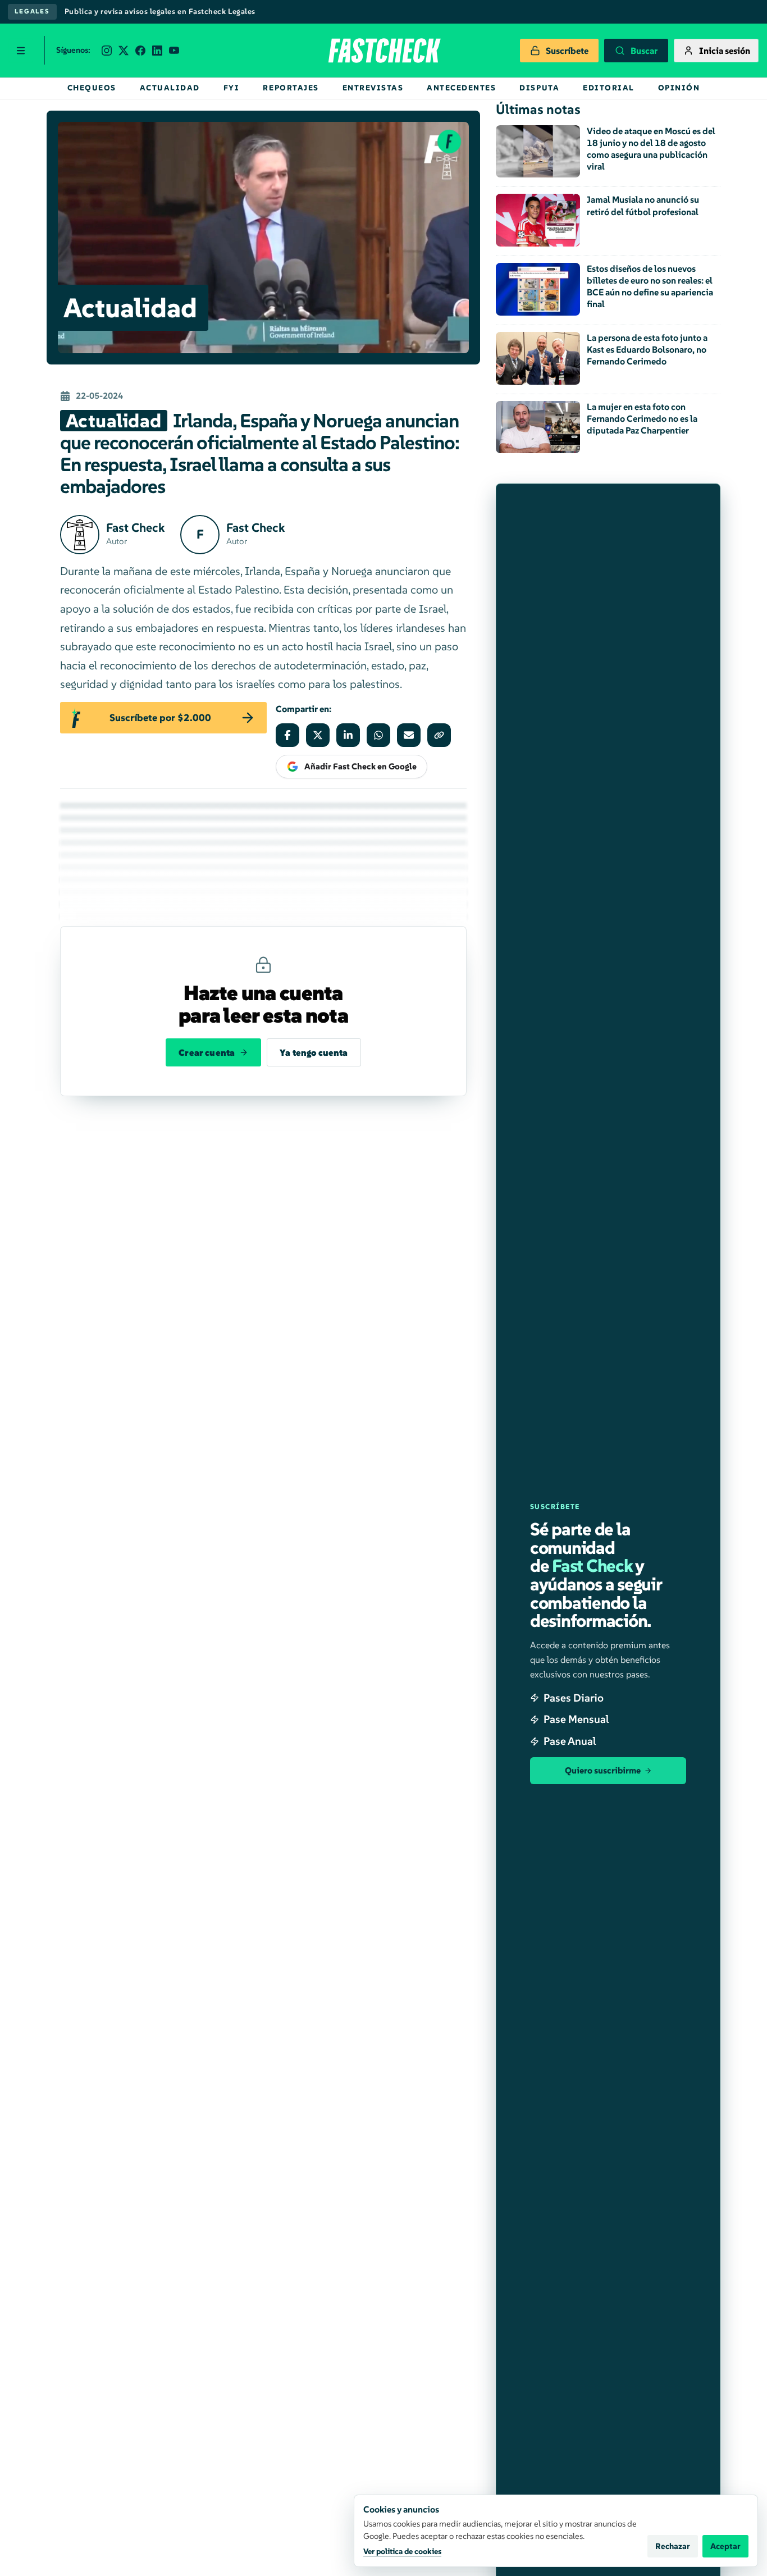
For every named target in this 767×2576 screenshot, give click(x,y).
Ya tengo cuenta (314, 1052)
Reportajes (291, 88)
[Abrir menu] (21, 51)
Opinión (679, 88)
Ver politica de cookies (402, 2551)
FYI (232, 88)
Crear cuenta (207, 1052)
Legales (32, 11)
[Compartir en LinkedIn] (348, 735)
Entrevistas (373, 88)
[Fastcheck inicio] (383, 51)
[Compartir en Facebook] (287, 735)
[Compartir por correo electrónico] (409, 735)
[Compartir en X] (318, 735)
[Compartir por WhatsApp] (378, 735)
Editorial (609, 88)
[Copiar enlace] (439, 735)
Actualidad (170, 88)
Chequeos (92, 88)
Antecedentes (461, 88)
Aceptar (725, 2546)
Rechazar (673, 2546)
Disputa (539, 88)
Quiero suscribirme (603, 1770)
